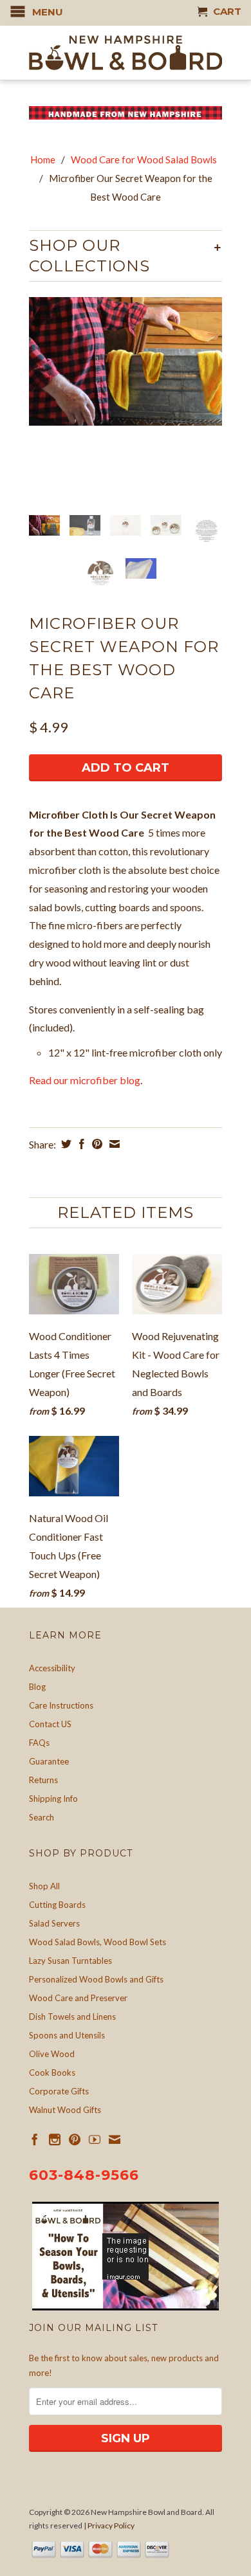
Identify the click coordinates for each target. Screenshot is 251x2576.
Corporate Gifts (59, 2091)
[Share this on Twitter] (65, 1144)
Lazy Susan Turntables (70, 1961)
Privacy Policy (111, 2526)
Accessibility (52, 1668)
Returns (43, 1780)
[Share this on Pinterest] (96, 1144)
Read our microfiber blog (85, 1080)
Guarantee (49, 1761)
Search (42, 1817)
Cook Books (52, 2073)
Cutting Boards (57, 1905)
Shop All (44, 1886)
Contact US (50, 1724)
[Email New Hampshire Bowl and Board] (115, 2139)
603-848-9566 (84, 2175)
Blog (37, 1687)
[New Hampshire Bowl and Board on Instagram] (55, 2139)
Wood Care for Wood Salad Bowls (144, 159)
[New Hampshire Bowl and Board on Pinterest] (75, 2139)
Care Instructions (61, 1705)
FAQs (39, 1743)
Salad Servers (54, 1923)
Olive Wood (52, 2054)
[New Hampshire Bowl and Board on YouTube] (95, 2139)
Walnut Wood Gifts (65, 2110)
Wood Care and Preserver (78, 1998)
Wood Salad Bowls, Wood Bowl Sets (98, 1942)
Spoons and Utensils (67, 2035)
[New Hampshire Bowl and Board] (126, 53)
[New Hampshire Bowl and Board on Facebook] (35, 2139)
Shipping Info (53, 1799)
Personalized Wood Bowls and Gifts (96, 1979)
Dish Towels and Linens (72, 2017)
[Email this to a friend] (113, 1144)
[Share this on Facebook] (80, 1144)
